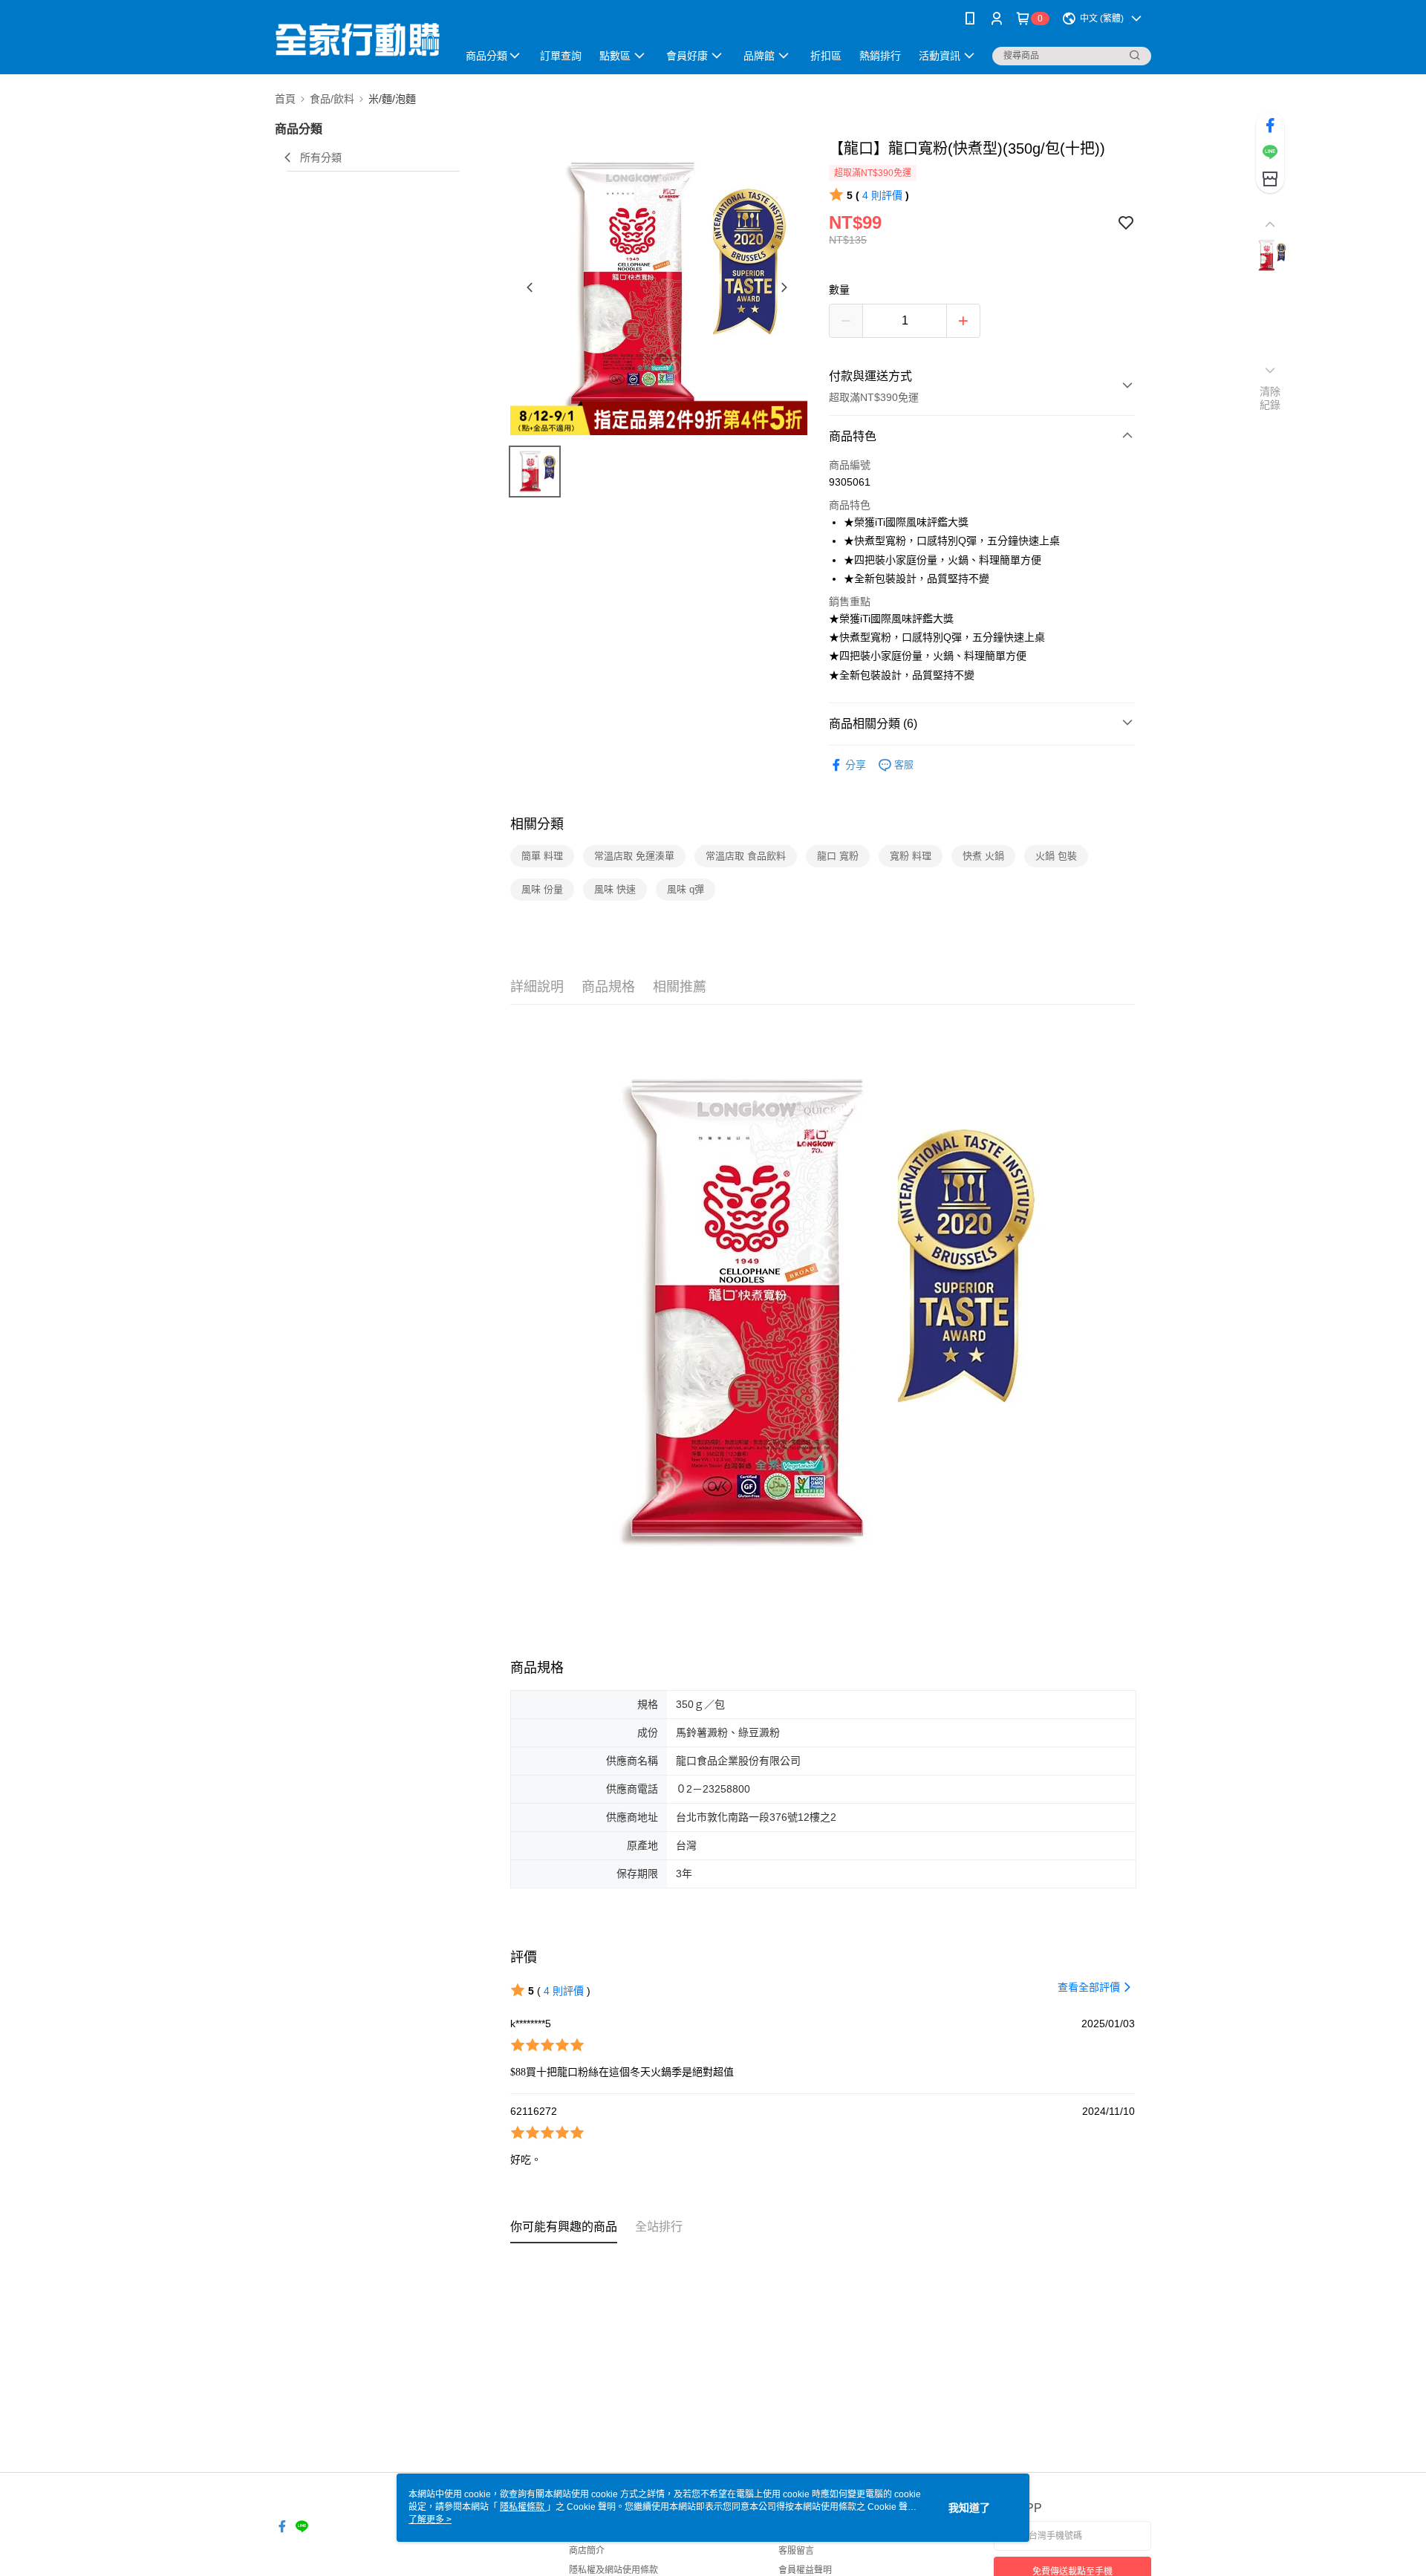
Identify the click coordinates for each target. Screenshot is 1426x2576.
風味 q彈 (686, 889)
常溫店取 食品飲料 (746, 856)
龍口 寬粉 (838, 856)
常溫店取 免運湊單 (634, 856)
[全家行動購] (357, 39)
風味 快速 (615, 889)
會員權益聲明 (805, 2570)
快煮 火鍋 (983, 856)
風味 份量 (542, 889)
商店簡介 (587, 2551)
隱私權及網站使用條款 (613, 2570)
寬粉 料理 (911, 856)
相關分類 (537, 824)
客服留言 (796, 2551)
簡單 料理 (542, 856)
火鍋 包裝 (1056, 856)
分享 (856, 765)
